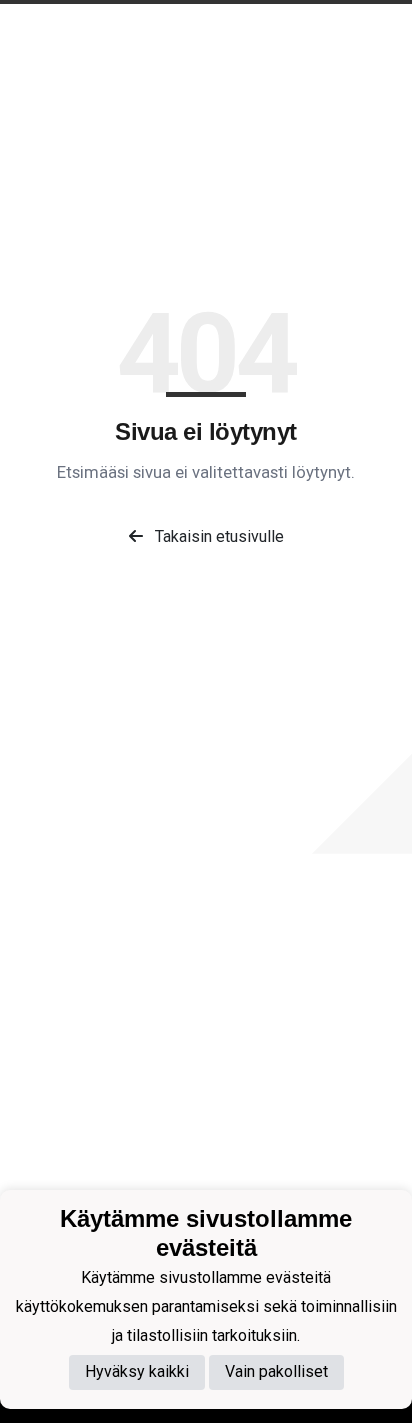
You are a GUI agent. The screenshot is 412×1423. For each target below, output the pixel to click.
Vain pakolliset (276, 1371)
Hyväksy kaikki (137, 1371)
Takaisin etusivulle (217, 536)
